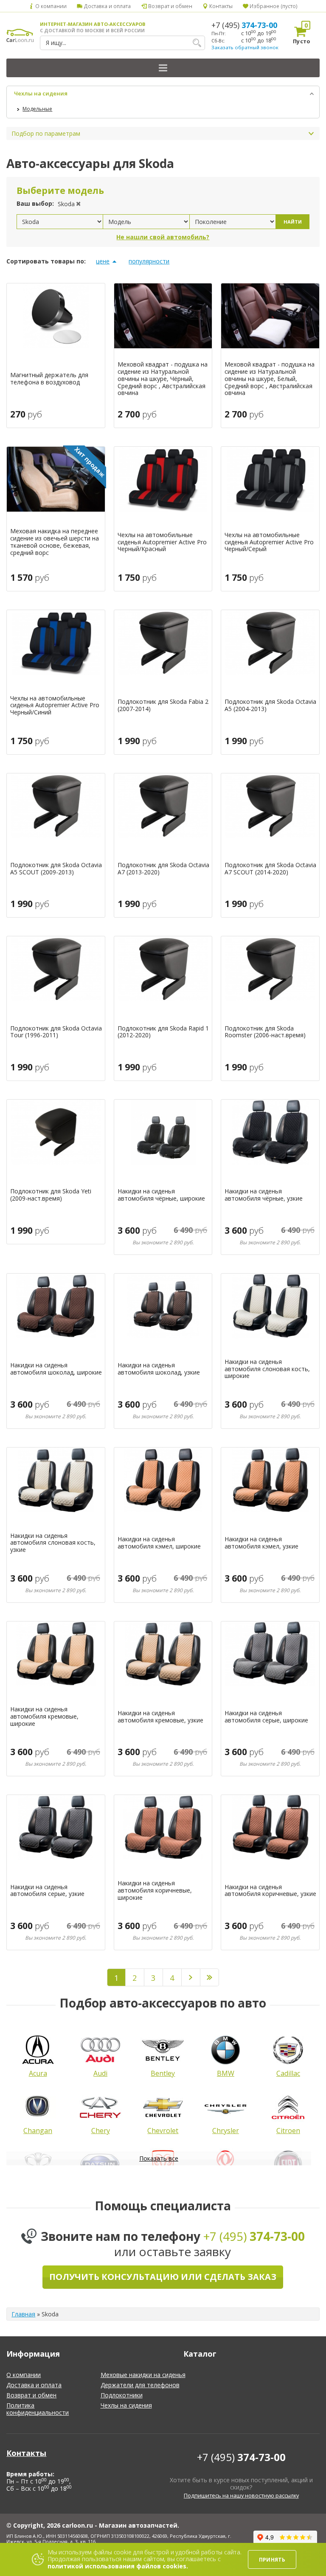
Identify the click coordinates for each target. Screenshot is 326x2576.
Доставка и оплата (107, 6)
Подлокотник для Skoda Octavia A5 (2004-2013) (270, 706)
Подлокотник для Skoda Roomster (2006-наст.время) (265, 1032)
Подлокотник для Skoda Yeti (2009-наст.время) (51, 1195)
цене (103, 261)
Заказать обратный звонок (245, 47)
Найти (293, 222)
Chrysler (226, 2131)
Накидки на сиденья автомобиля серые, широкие (266, 1717)
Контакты (220, 6)
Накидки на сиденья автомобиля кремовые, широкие (44, 1716)
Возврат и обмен (169, 6)
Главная (23, 2314)
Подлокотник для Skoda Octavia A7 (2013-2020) (163, 869)
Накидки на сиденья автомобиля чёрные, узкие (264, 1195)
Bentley (163, 2073)
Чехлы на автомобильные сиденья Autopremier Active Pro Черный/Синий (55, 706)
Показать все (159, 2158)
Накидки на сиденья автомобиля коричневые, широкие (155, 1890)
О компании (50, 6)
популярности (149, 261)
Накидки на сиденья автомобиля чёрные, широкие (161, 1195)
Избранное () (273, 6)
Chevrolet (163, 2131)
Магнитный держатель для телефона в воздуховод (49, 379)
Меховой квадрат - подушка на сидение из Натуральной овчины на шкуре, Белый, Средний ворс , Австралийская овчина (270, 379)
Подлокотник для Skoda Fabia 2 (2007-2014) (163, 706)
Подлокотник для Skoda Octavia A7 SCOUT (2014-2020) (270, 869)
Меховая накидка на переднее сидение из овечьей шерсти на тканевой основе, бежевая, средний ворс (55, 542)
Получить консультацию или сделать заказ (163, 2277)
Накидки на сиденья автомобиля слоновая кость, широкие (267, 1369)
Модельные (37, 109)
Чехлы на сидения (41, 93)
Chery (101, 2131)
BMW (226, 2073)
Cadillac (288, 2073)
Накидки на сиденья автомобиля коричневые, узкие (270, 1891)
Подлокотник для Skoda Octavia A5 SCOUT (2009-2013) (56, 869)
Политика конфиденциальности (38, 2409)
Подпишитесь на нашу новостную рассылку (241, 2496)
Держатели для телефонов (140, 2385)
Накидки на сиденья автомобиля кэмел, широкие (159, 1543)
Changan (38, 2131)
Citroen (288, 2131)
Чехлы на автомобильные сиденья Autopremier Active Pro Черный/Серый (269, 542)
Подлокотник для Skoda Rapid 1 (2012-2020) (163, 1032)
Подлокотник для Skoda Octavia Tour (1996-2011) (56, 1032)
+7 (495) (244, 25)
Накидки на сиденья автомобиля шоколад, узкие (159, 1369)
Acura (38, 2073)
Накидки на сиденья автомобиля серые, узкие (47, 1891)
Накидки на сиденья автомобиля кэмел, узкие (261, 1543)
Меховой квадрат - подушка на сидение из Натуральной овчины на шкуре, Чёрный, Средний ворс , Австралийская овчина (163, 379)
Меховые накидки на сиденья (143, 2375)
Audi (100, 2073)
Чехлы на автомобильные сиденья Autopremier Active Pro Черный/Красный (162, 542)
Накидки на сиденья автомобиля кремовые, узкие (160, 1717)
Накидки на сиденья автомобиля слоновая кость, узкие (53, 1543)
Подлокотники (122, 2395)
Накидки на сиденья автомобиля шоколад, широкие (56, 1369)
